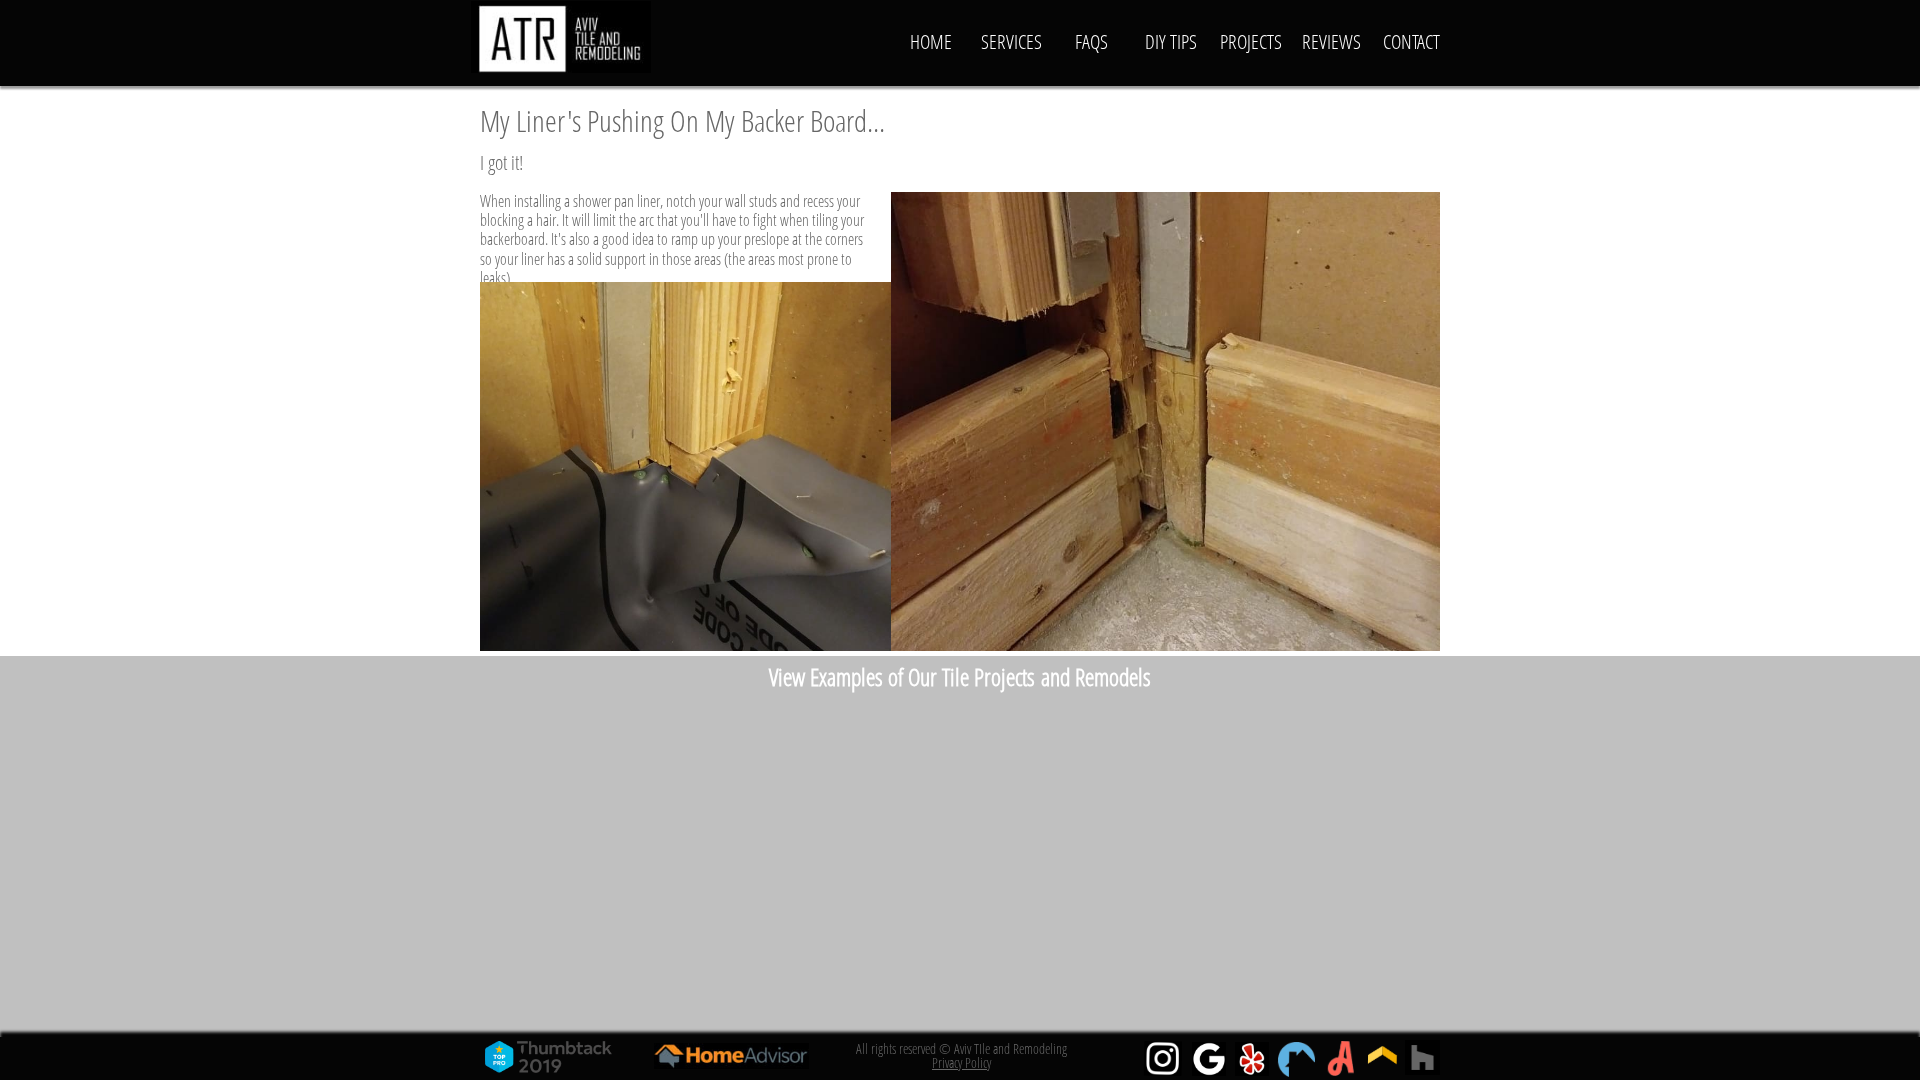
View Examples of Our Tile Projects (902, 676)
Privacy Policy (961, 1062)
